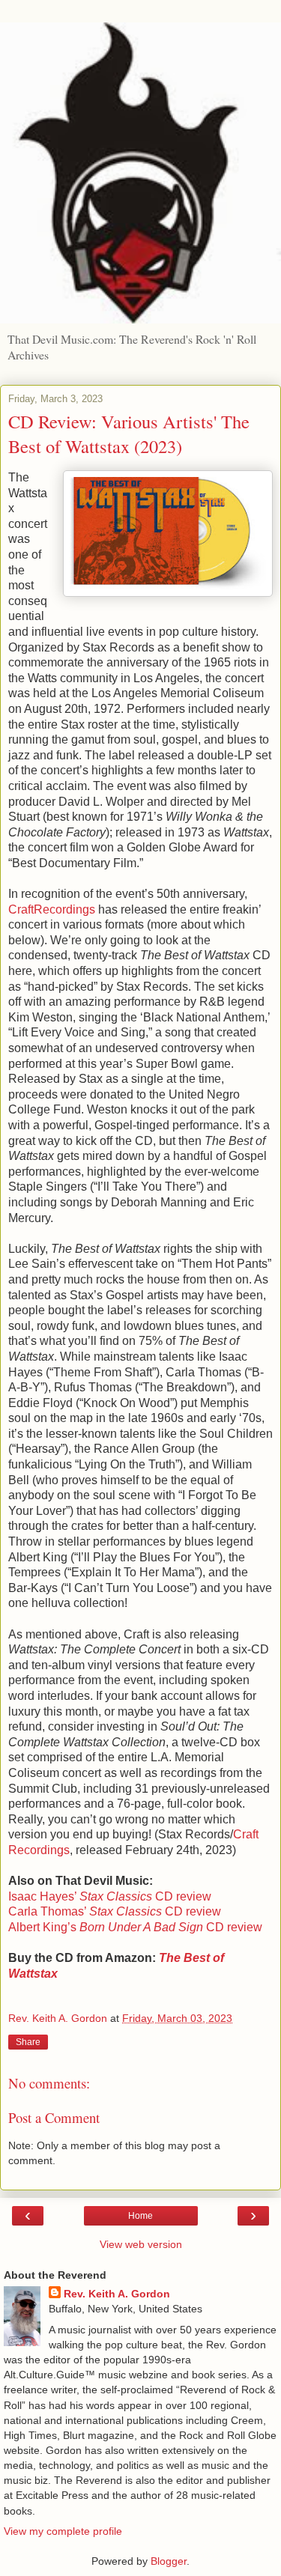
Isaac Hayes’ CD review (110, 1896)
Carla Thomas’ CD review (115, 1911)
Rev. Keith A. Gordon (117, 2294)
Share (28, 2042)
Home (140, 2216)
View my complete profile (63, 2531)
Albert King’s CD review (135, 1927)
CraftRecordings (52, 909)
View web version (141, 2244)
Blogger (169, 2561)
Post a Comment (54, 2117)
